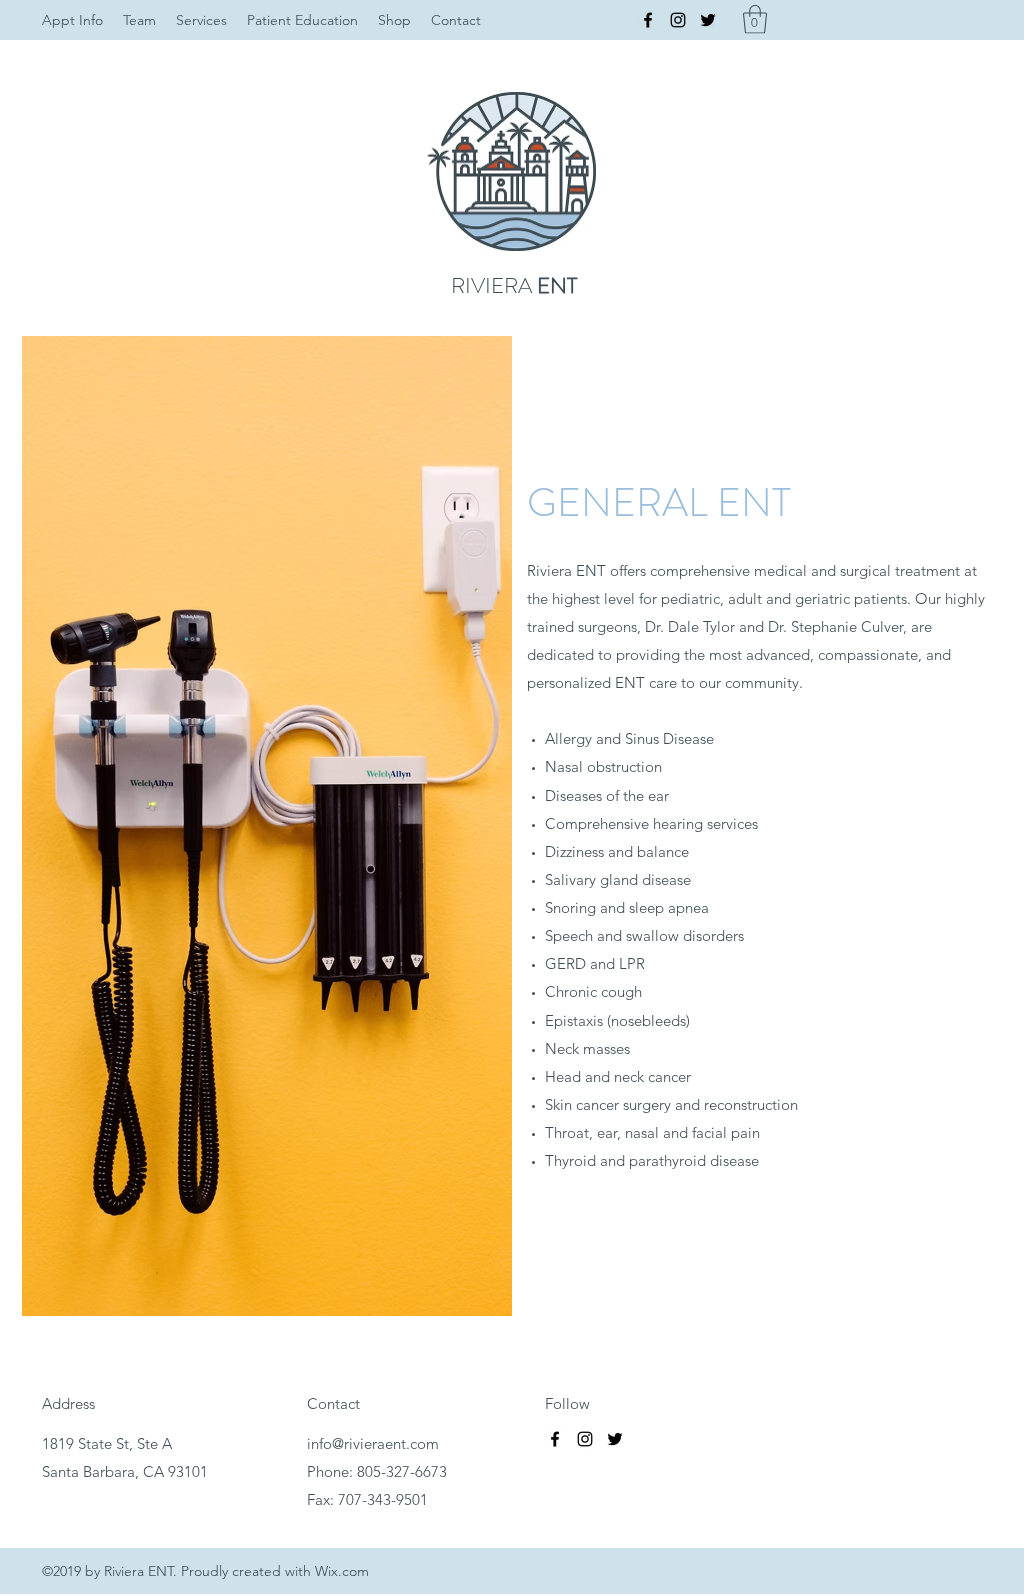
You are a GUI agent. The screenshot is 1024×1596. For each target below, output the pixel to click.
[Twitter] (708, 20)
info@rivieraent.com (373, 1443)
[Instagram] (678, 20)
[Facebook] (648, 20)
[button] (755, 19)
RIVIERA (514, 285)
